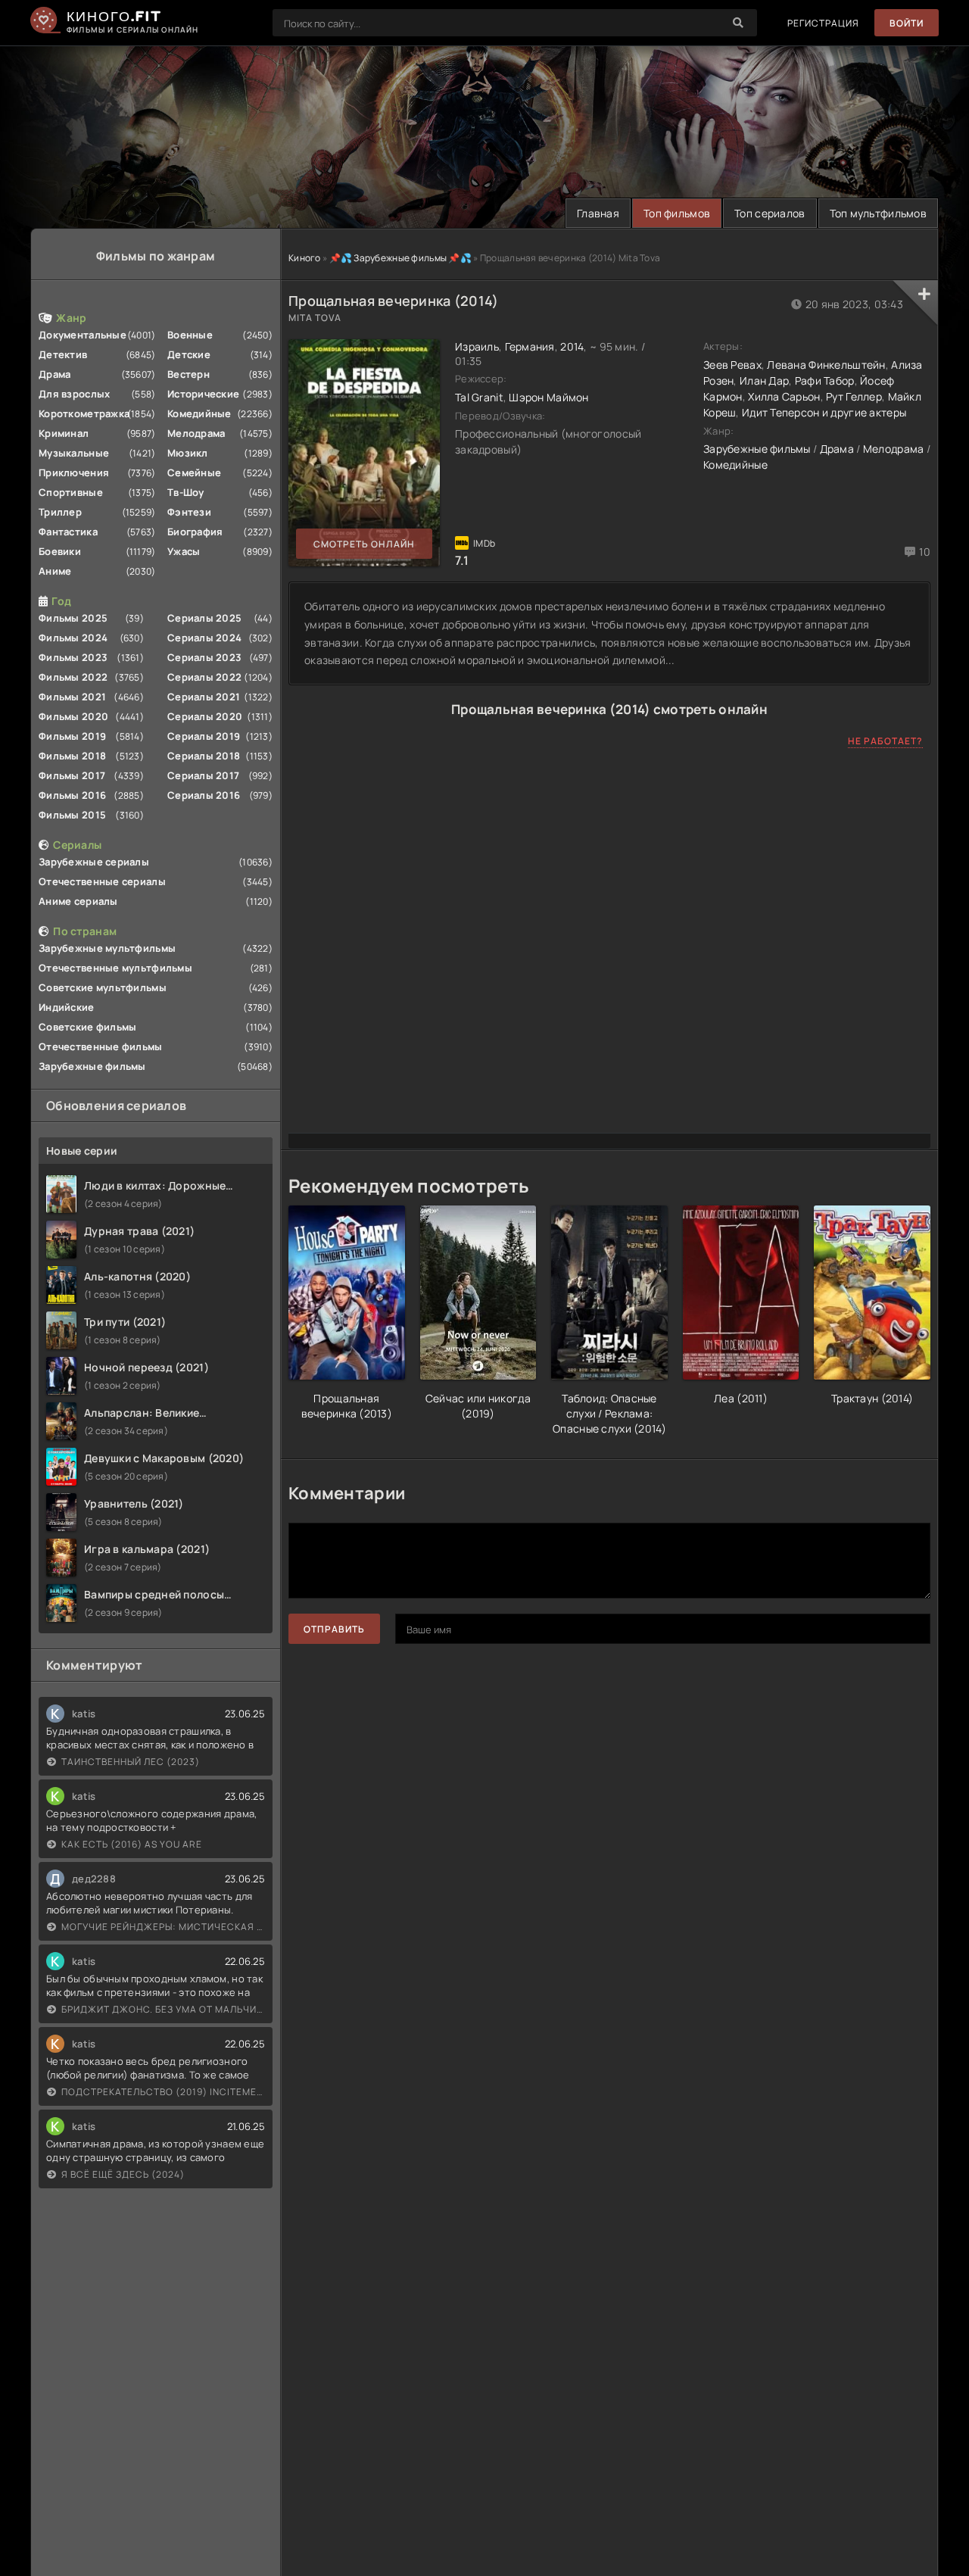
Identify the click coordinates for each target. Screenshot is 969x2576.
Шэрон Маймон (548, 397)
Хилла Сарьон (784, 396)
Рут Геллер (854, 396)
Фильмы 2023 (73, 657)
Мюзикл (188, 453)
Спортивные (71, 492)
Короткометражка (84, 413)
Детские (189, 354)
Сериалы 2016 (204, 795)
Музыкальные (74, 453)
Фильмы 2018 (72, 756)
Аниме (55, 571)
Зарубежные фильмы (92, 1066)
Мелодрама (196, 433)
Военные (190, 335)
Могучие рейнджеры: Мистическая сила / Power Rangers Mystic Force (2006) (163, 1927)
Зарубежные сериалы (94, 862)
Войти (907, 23)
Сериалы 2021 (204, 697)
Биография (195, 532)
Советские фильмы (87, 1027)
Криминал (64, 433)
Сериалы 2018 (204, 756)
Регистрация (823, 23)
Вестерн (189, 374)
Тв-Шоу (186, 492)
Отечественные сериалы (102, 881)
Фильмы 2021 (72, 697)
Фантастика (68, 532)
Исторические (203, 394)
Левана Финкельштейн (826, 365)
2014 (572, 346)
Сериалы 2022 (204, 677)
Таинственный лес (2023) (131, 1762)
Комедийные (199, 413)
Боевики (60, 551)
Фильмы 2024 (73, 638)
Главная (598, 213)
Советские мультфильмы (103, 987)
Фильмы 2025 (73, 618)
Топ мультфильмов (878, 213)
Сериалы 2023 (204, 657)
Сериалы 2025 (204, 618)
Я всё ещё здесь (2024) (123, 2174)
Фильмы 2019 (72, 736)
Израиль (477, 346)
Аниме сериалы (78, 901)
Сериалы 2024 (204, 638)
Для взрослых (74, 394)
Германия (530, 346)
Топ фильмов (677, 213)
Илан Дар (764, 380)
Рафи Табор (825, 380)
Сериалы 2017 (203, 775)
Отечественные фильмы (101, 1046)
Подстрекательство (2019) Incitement (163, 2092)
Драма (55, 374)
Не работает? (885, 741)
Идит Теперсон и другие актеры (824, 412)
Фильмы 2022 (73, 677)
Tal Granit (479, 397)
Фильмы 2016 (72, 795)
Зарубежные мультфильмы (107, 948)
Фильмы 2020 (73, 716)
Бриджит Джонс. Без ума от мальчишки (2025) (163, 2009)
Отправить (334, 1629)
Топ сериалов (770, 213)
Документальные (83, 335)
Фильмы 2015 (72, 815)
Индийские (67, 1007)
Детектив (63, 354)
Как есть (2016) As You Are (132, 1844)
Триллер (60, 512)
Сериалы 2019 (204, 736)
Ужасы (184, 551)
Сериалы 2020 (205, 716)
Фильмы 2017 (72, 775)
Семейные (194, 472)
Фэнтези (189, 512)
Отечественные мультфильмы (115, 968)
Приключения (74, 472)
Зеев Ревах (732, 365)
